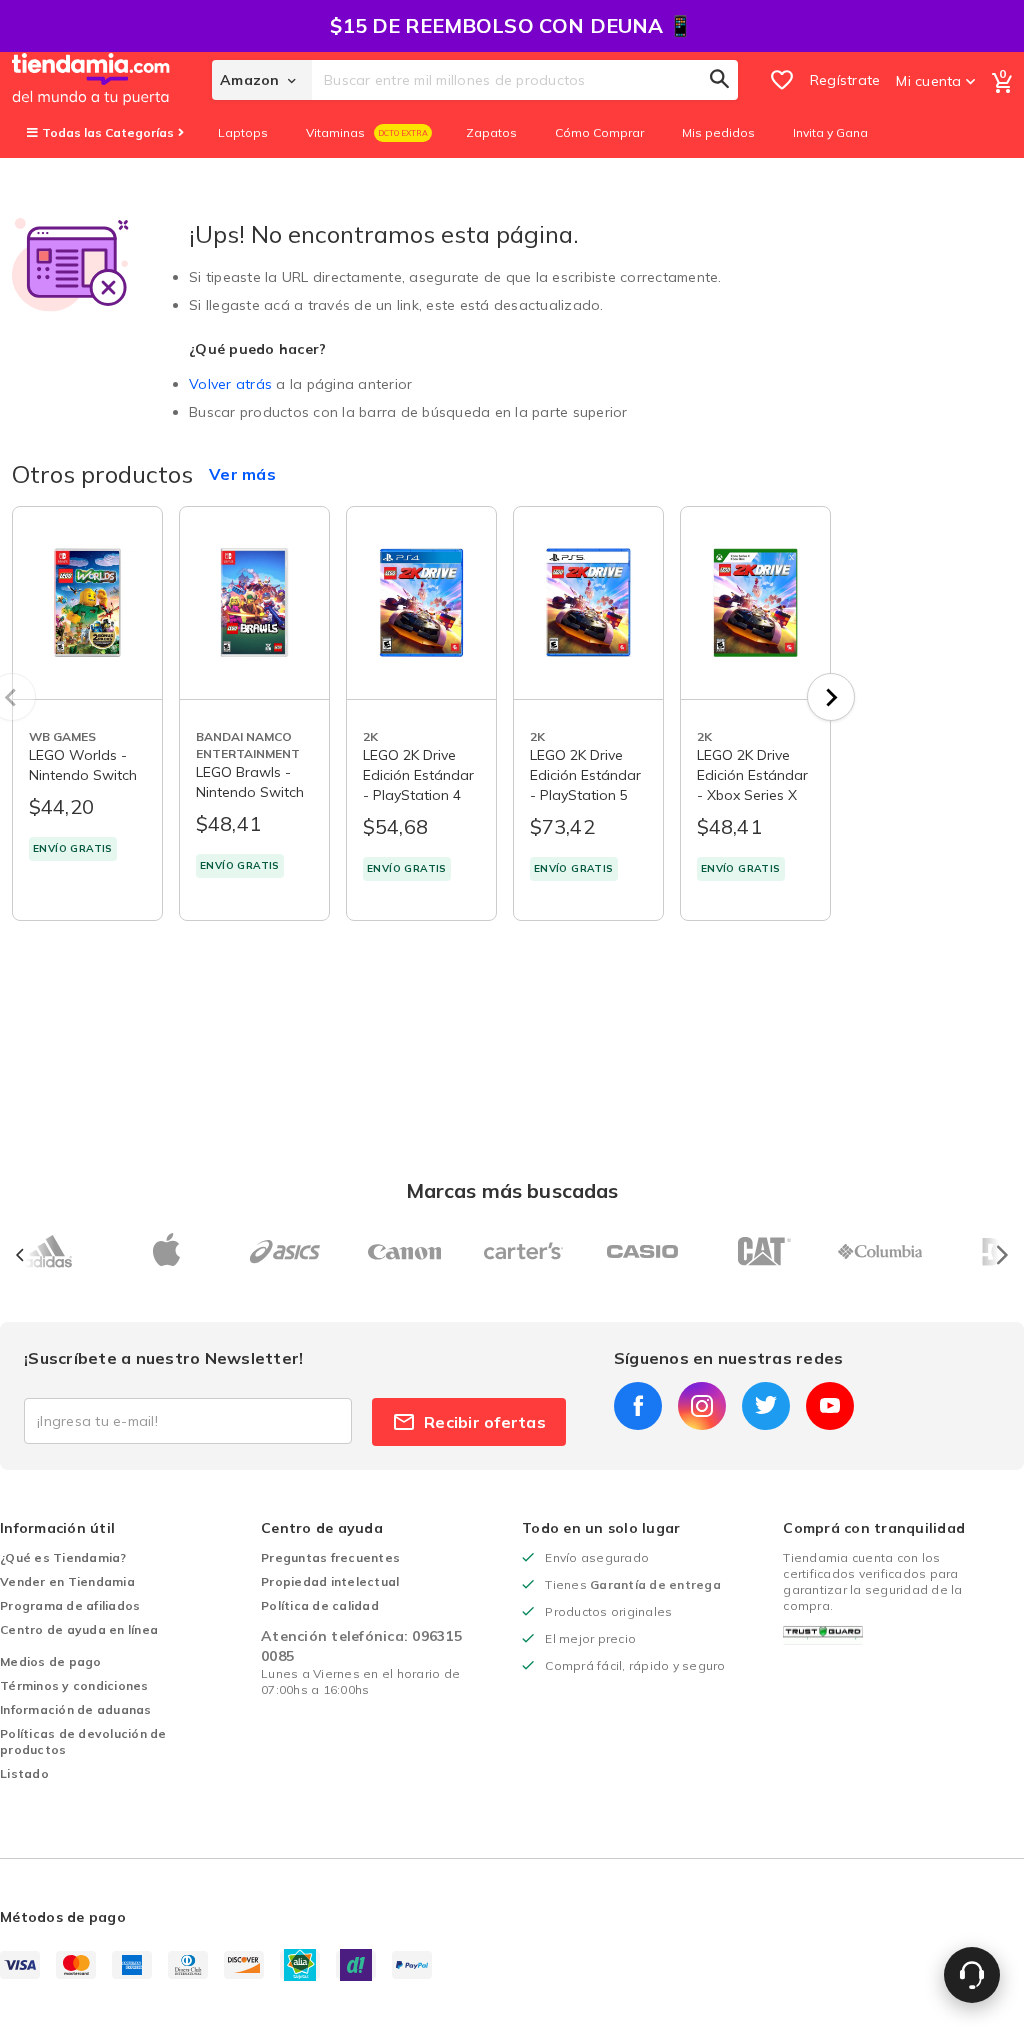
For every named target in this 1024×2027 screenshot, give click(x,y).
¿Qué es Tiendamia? (63, 1557)
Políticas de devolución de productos (83, 1741)
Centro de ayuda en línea (79, 1629)
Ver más (242, 474)
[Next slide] (831, 697)
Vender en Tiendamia (67, 1581)
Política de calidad (320, 1605)
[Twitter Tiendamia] (766, 1406)
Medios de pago (51, 1661)
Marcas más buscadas (512, 1190)
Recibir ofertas (485, 1422)
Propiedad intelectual (330, 1581)
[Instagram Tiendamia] (702, 1406)
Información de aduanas (76, 1709)
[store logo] (112, 80)
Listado (24, 1773)
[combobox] (525, 80)
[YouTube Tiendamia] (830, 1406)
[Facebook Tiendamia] (638, 1406)
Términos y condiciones (74, 1685)
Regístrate (845, 80)
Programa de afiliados (70, 1605)
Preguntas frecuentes (330, 1557)
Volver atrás (230, 384)
